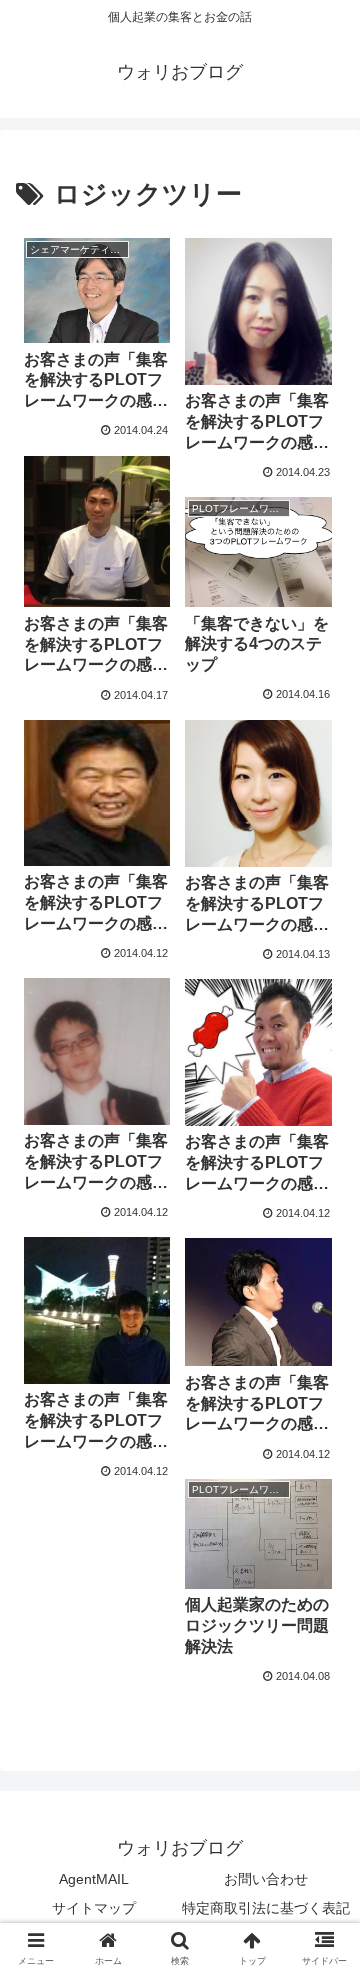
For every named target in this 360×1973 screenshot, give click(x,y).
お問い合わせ (266, 1879)
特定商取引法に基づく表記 (266, 1908)
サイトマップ (94, 1908)
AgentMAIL (94, 1879)
